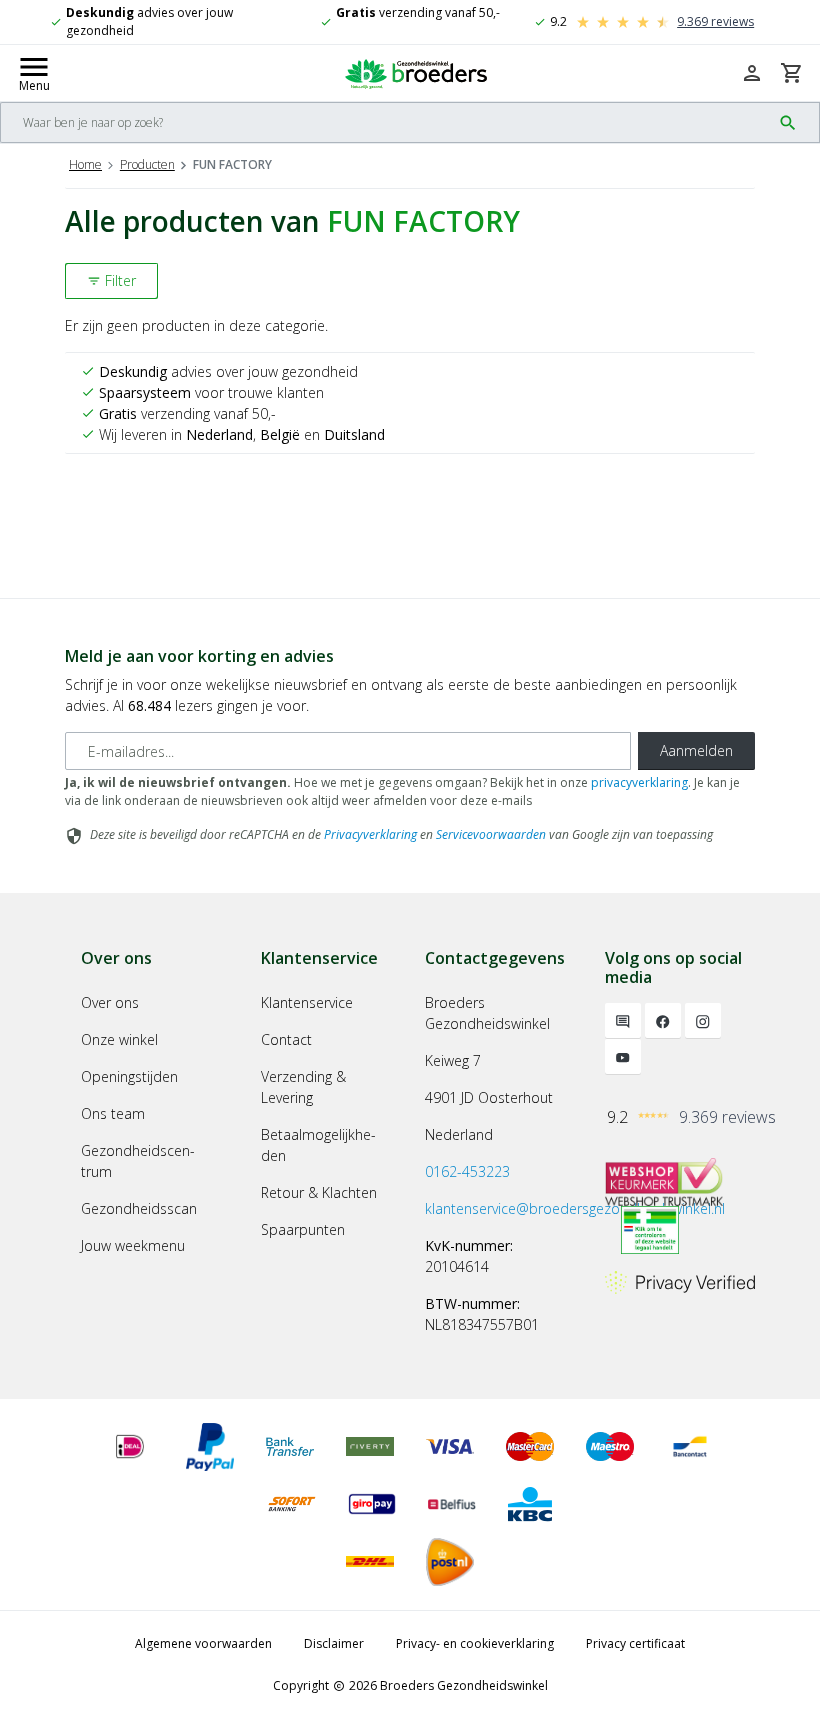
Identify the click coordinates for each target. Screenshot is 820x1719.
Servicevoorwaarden (491, 834)
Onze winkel (119, 1039)
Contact (286, 1039)
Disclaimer (334, 1643)
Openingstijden (129, 1076)
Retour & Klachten (319, 1192)
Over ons (110, 1002)
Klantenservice (307, 1002)
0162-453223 (467, 1171)
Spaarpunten (303, 1229)
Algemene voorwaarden (203, 1643)
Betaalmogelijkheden (318, 1145)
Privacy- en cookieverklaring (475, 1643)
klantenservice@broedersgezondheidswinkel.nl (575, 1208)
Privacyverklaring (370, 834)
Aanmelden (696, 750)
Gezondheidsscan (139, 1208)
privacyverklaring (639, 782)
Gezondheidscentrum (138, 1161)
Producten (147, 164)
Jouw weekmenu (133, 1245)
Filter (111, 280)
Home (85, 164)
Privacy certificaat (635, 1643)
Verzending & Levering (303, 1087)
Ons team (113, 1113)
